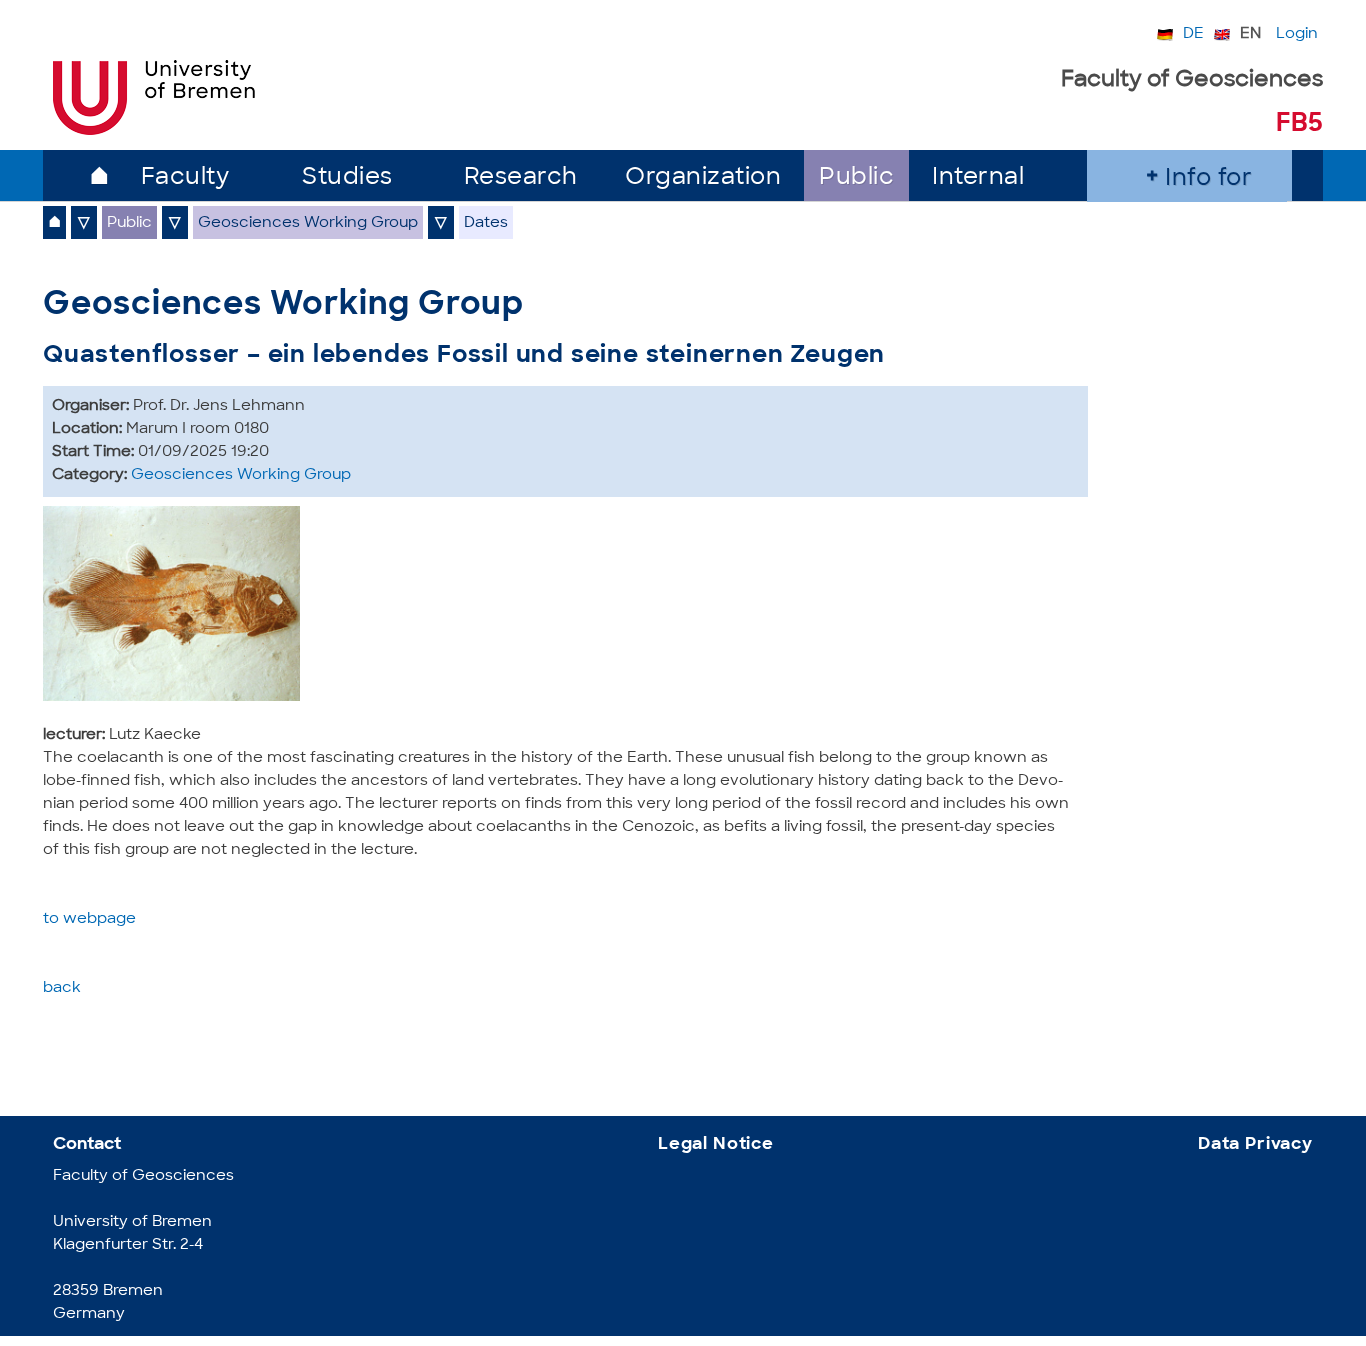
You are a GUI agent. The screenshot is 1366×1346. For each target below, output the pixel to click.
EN (1250, 34)
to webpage (89, 919)
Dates (486, 223)
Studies (347, 178)
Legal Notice (716, 1144)
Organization (703, 178)
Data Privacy (1255, 1144)
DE (1193, 34)
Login (1297, 34)
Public (856, 178)
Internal (978, 178)
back (62, 988)
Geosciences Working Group (308, 223)
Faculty (185, 178)
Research (521, 178)
